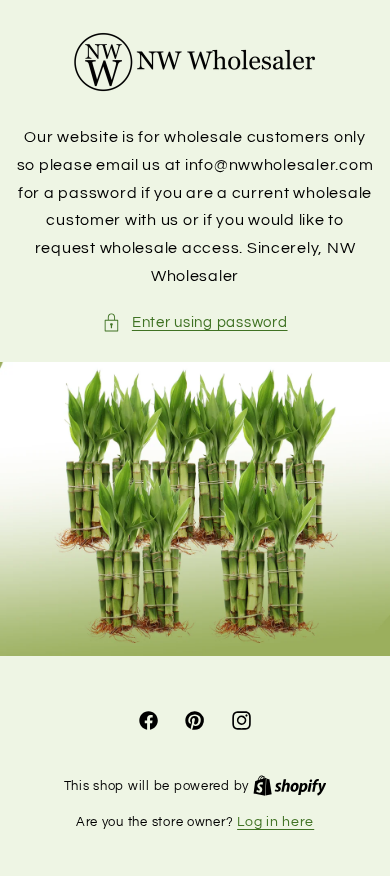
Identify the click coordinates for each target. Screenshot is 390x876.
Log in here (275, 822)
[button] (194, 323)
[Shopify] (290, 786)
